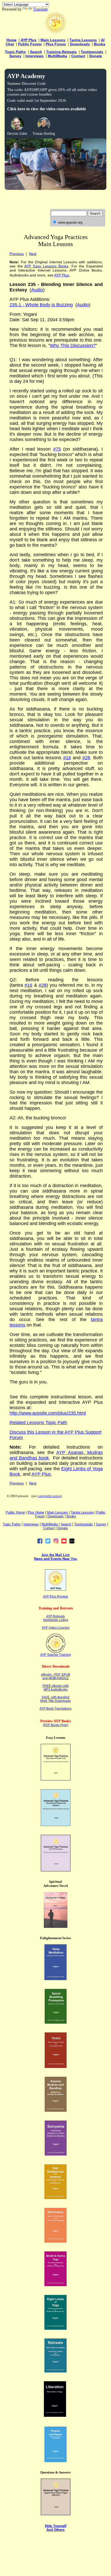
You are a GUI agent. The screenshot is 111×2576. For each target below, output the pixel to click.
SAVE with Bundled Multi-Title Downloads (55, 1699)
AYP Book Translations (55, 1709)
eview (64, 1597)
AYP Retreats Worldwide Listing (56, 1618)
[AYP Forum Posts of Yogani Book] (56, 2514)
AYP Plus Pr (51, 1597)
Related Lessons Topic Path (38, 1423)
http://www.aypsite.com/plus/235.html (48, 1413)
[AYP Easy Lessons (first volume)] (56, 1779)
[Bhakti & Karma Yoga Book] (55, 2285)
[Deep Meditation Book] (55, 1979)
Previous (17, 254)
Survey (15, 56)
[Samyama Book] (56, 2154)
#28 (86, 758)
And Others (55, 2530)
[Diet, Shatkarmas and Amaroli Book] (55, 2198)
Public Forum (30, 44)
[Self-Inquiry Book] (55, 2241)
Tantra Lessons (83, 40)
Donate (96, 56)
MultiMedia (57, 56)
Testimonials (92, 52)
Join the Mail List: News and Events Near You (55, 1557)
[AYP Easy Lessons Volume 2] (56, 1825)
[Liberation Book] (55, 2415)
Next (33, 254)
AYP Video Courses (56, 1628)
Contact (78, 56)
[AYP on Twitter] (48, 1542)
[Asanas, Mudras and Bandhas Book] (56, 2110)
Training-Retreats (61, 52)
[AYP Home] (55, 32)
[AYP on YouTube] (64, 1542)
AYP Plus (29, 40)
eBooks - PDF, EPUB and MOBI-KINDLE (56, 1676)
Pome (36, 1512)
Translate (40, 9)
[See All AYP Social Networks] (72, 1542)
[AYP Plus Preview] (55, 1589)
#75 (57, 449)
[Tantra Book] (56, 2067)
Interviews (35, 56)
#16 (67, 758)
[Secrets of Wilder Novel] (56, 1926)
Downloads (80, 44)
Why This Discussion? (73, 345)
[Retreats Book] (55, 2371)
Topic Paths (15, 52)
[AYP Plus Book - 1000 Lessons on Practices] (56, 1870)
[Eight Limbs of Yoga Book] (55, 2328)
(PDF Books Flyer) (56, 1725)
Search (36, 52)
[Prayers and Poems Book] (55, 2461)
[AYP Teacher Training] (56, 1652)
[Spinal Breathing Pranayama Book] (56, 2022)
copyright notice (49, 1496)
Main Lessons (53, 40)
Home (11, 40)
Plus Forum (56, 44)
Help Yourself (56, 2526)
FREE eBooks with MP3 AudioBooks (56, 1688)
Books (100, 44)
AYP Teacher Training (55, 1655)
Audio (83, 305)
